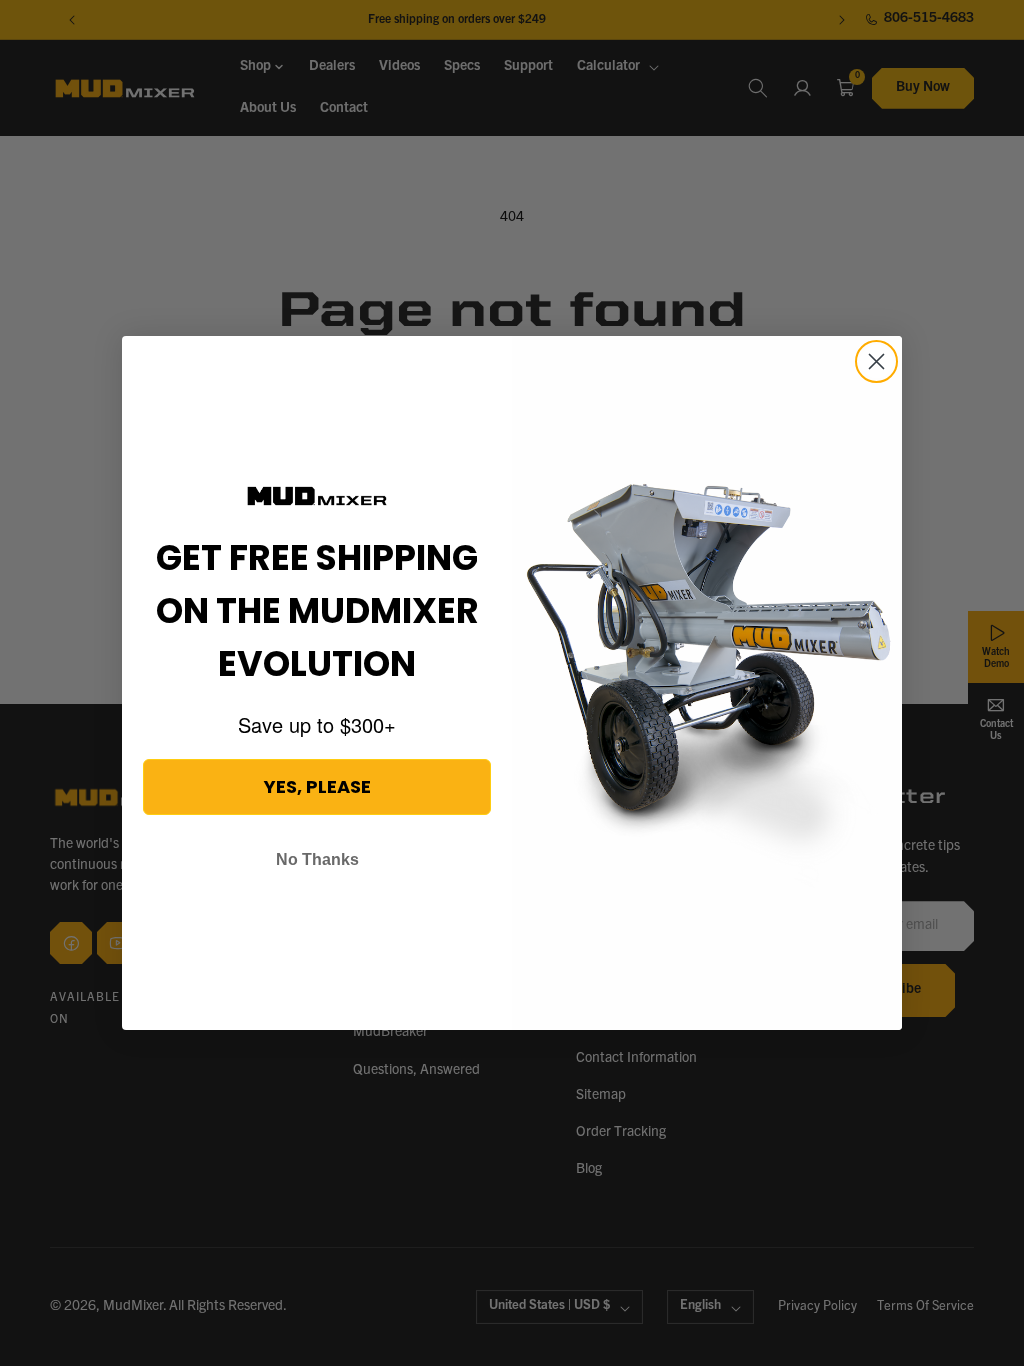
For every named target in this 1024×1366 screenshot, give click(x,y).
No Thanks (317, 859)
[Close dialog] (876, 361)
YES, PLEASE (317, 786)
